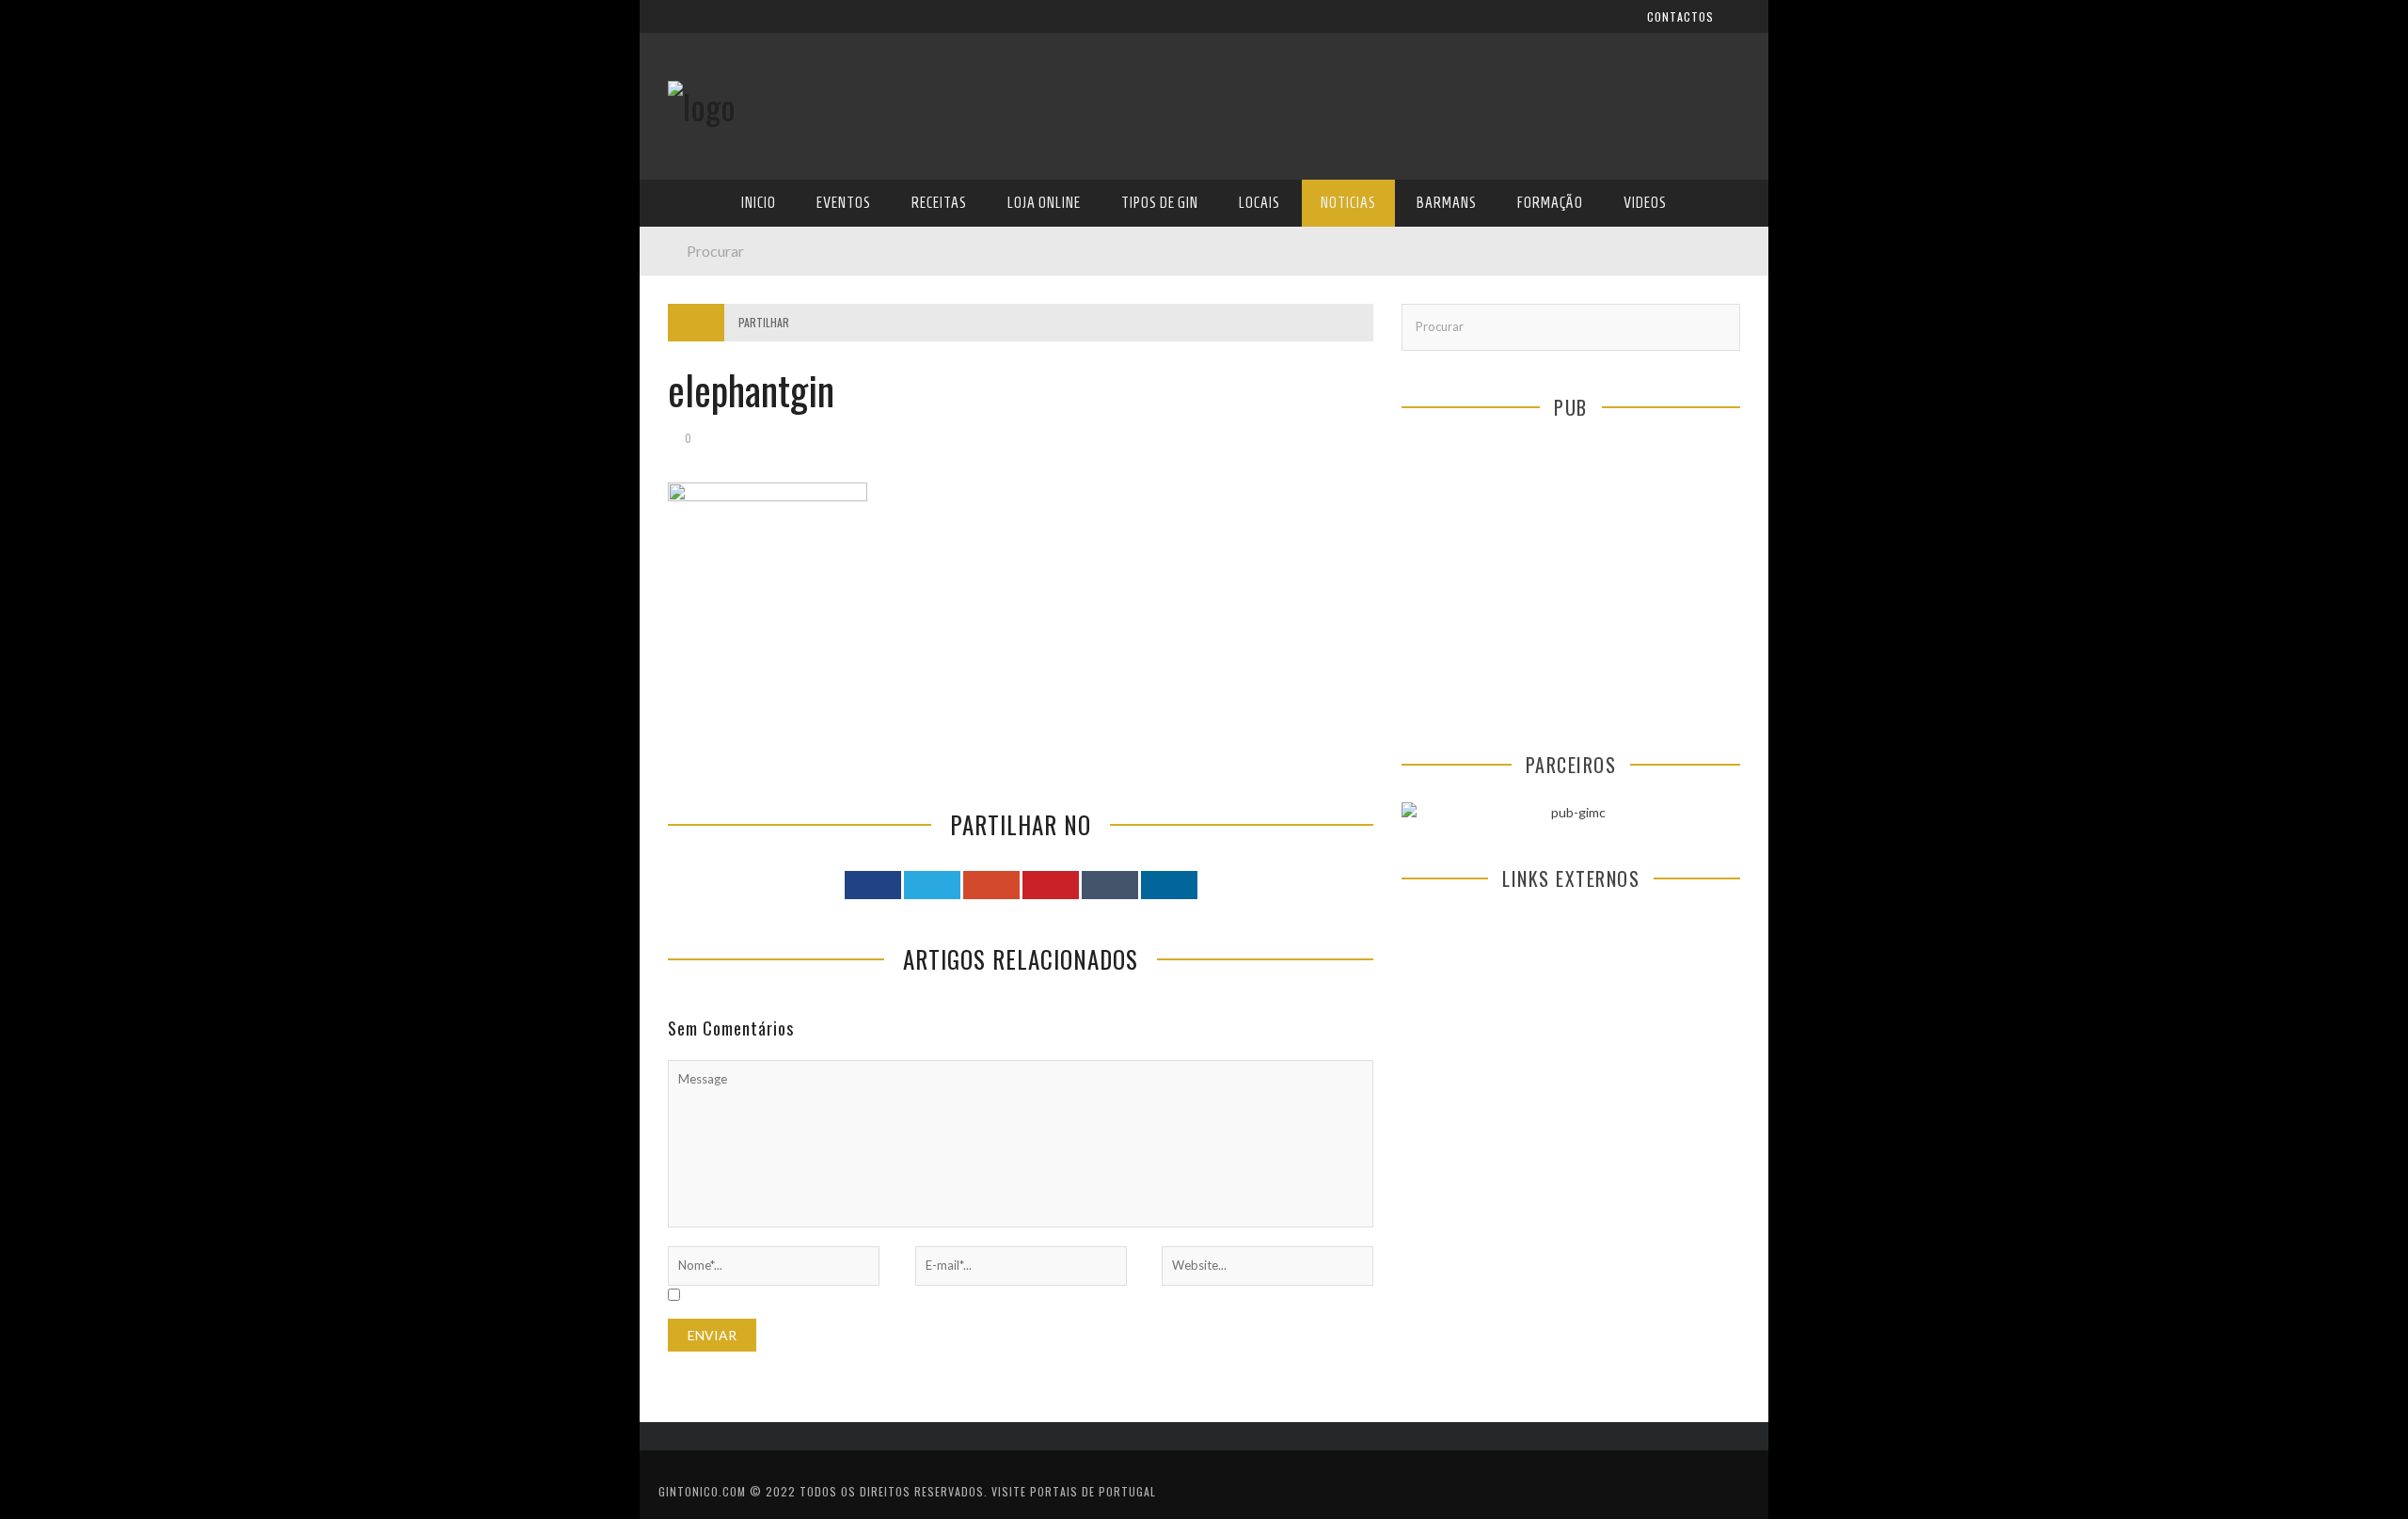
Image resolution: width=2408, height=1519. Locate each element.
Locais (689, 419)
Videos (689, 573)
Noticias (695, 458)
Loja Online (704, 342)
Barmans (696, 496)
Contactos (703, 125)
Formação (700, 535)
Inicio (686, 226)
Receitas (695, 303)
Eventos (694, 265)
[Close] (668, 28)
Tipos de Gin (706, 380)
